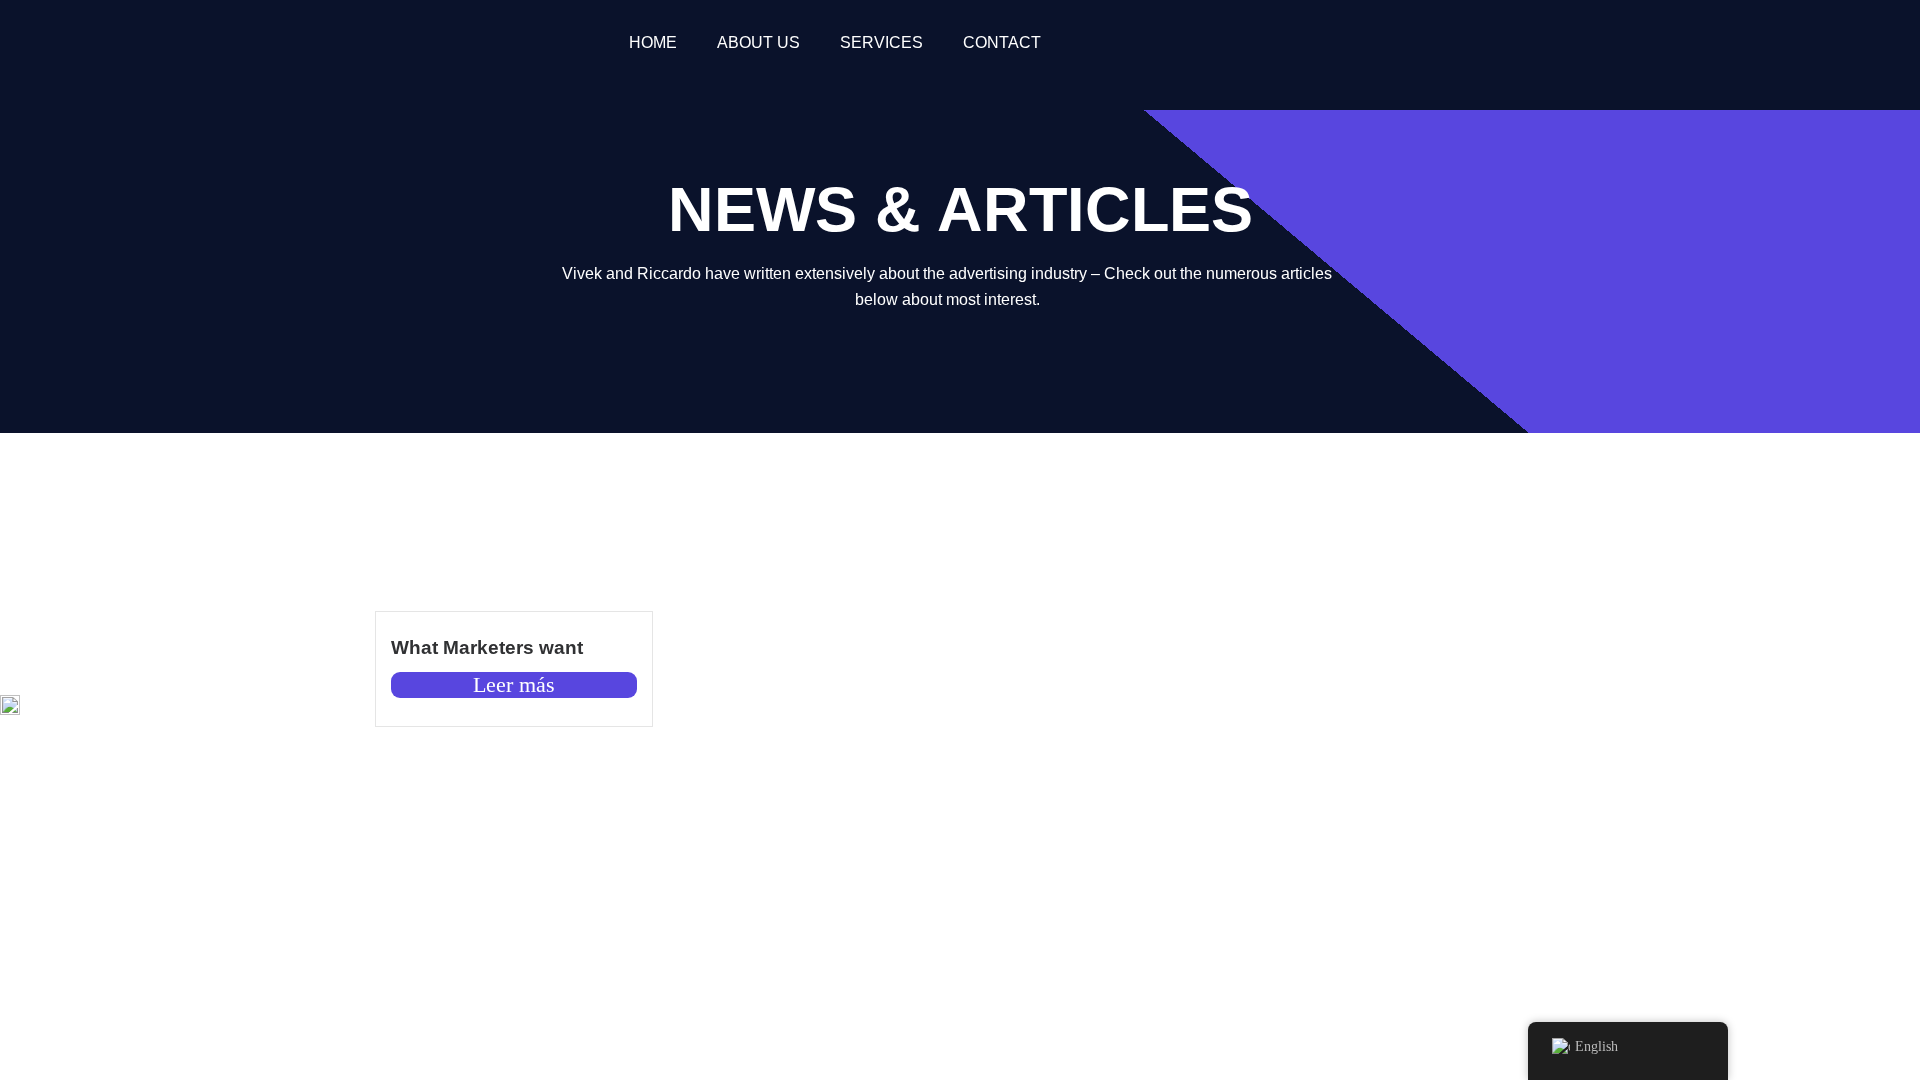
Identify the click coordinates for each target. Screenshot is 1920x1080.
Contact (1002, 42)
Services (881, 42)
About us (758, 42)
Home (653, 42)
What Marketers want (487, 647)
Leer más (514, 684)
